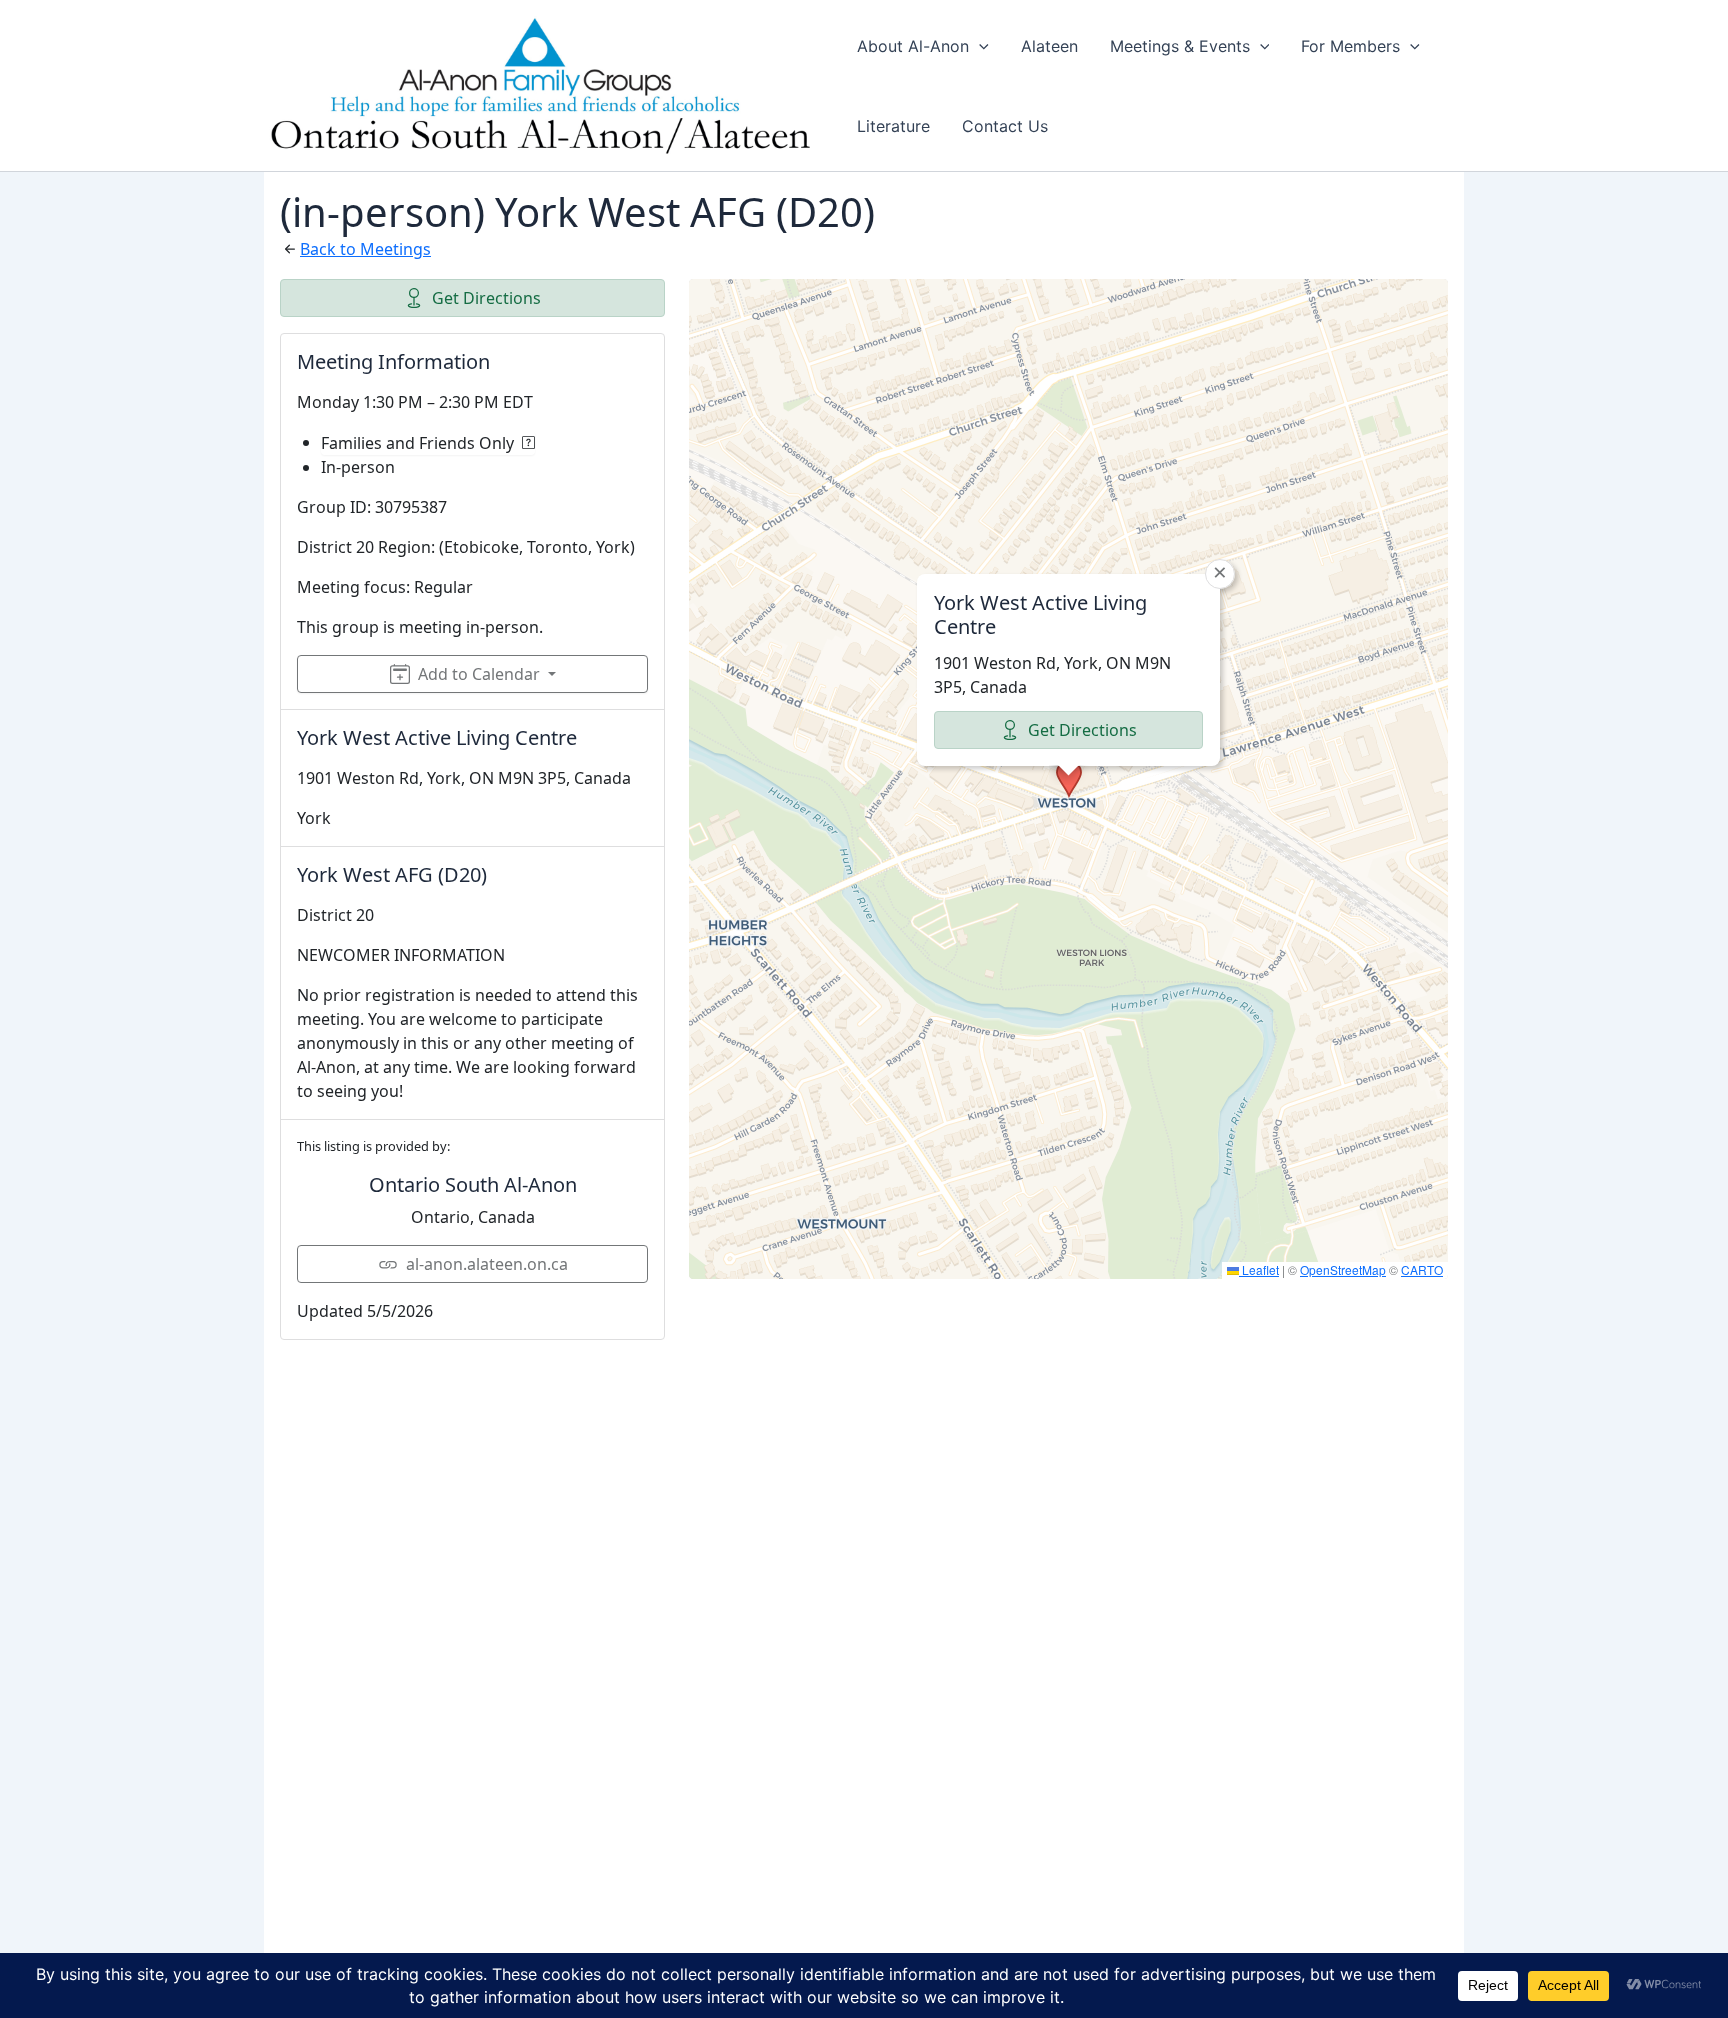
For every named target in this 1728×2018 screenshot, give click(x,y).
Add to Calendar (479, 674)
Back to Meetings (365, 249)
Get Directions (486, 298)
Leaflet (1259, 1269)
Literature (893, 126)
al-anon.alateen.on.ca (487, 1264)
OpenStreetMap (1343, 1269)
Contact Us (1005, 126)
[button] (979, 46)
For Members (1350, 46)
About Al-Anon (913, 46)
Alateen (1049, 46)
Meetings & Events (1180, 46)
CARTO (1422, 1269)
